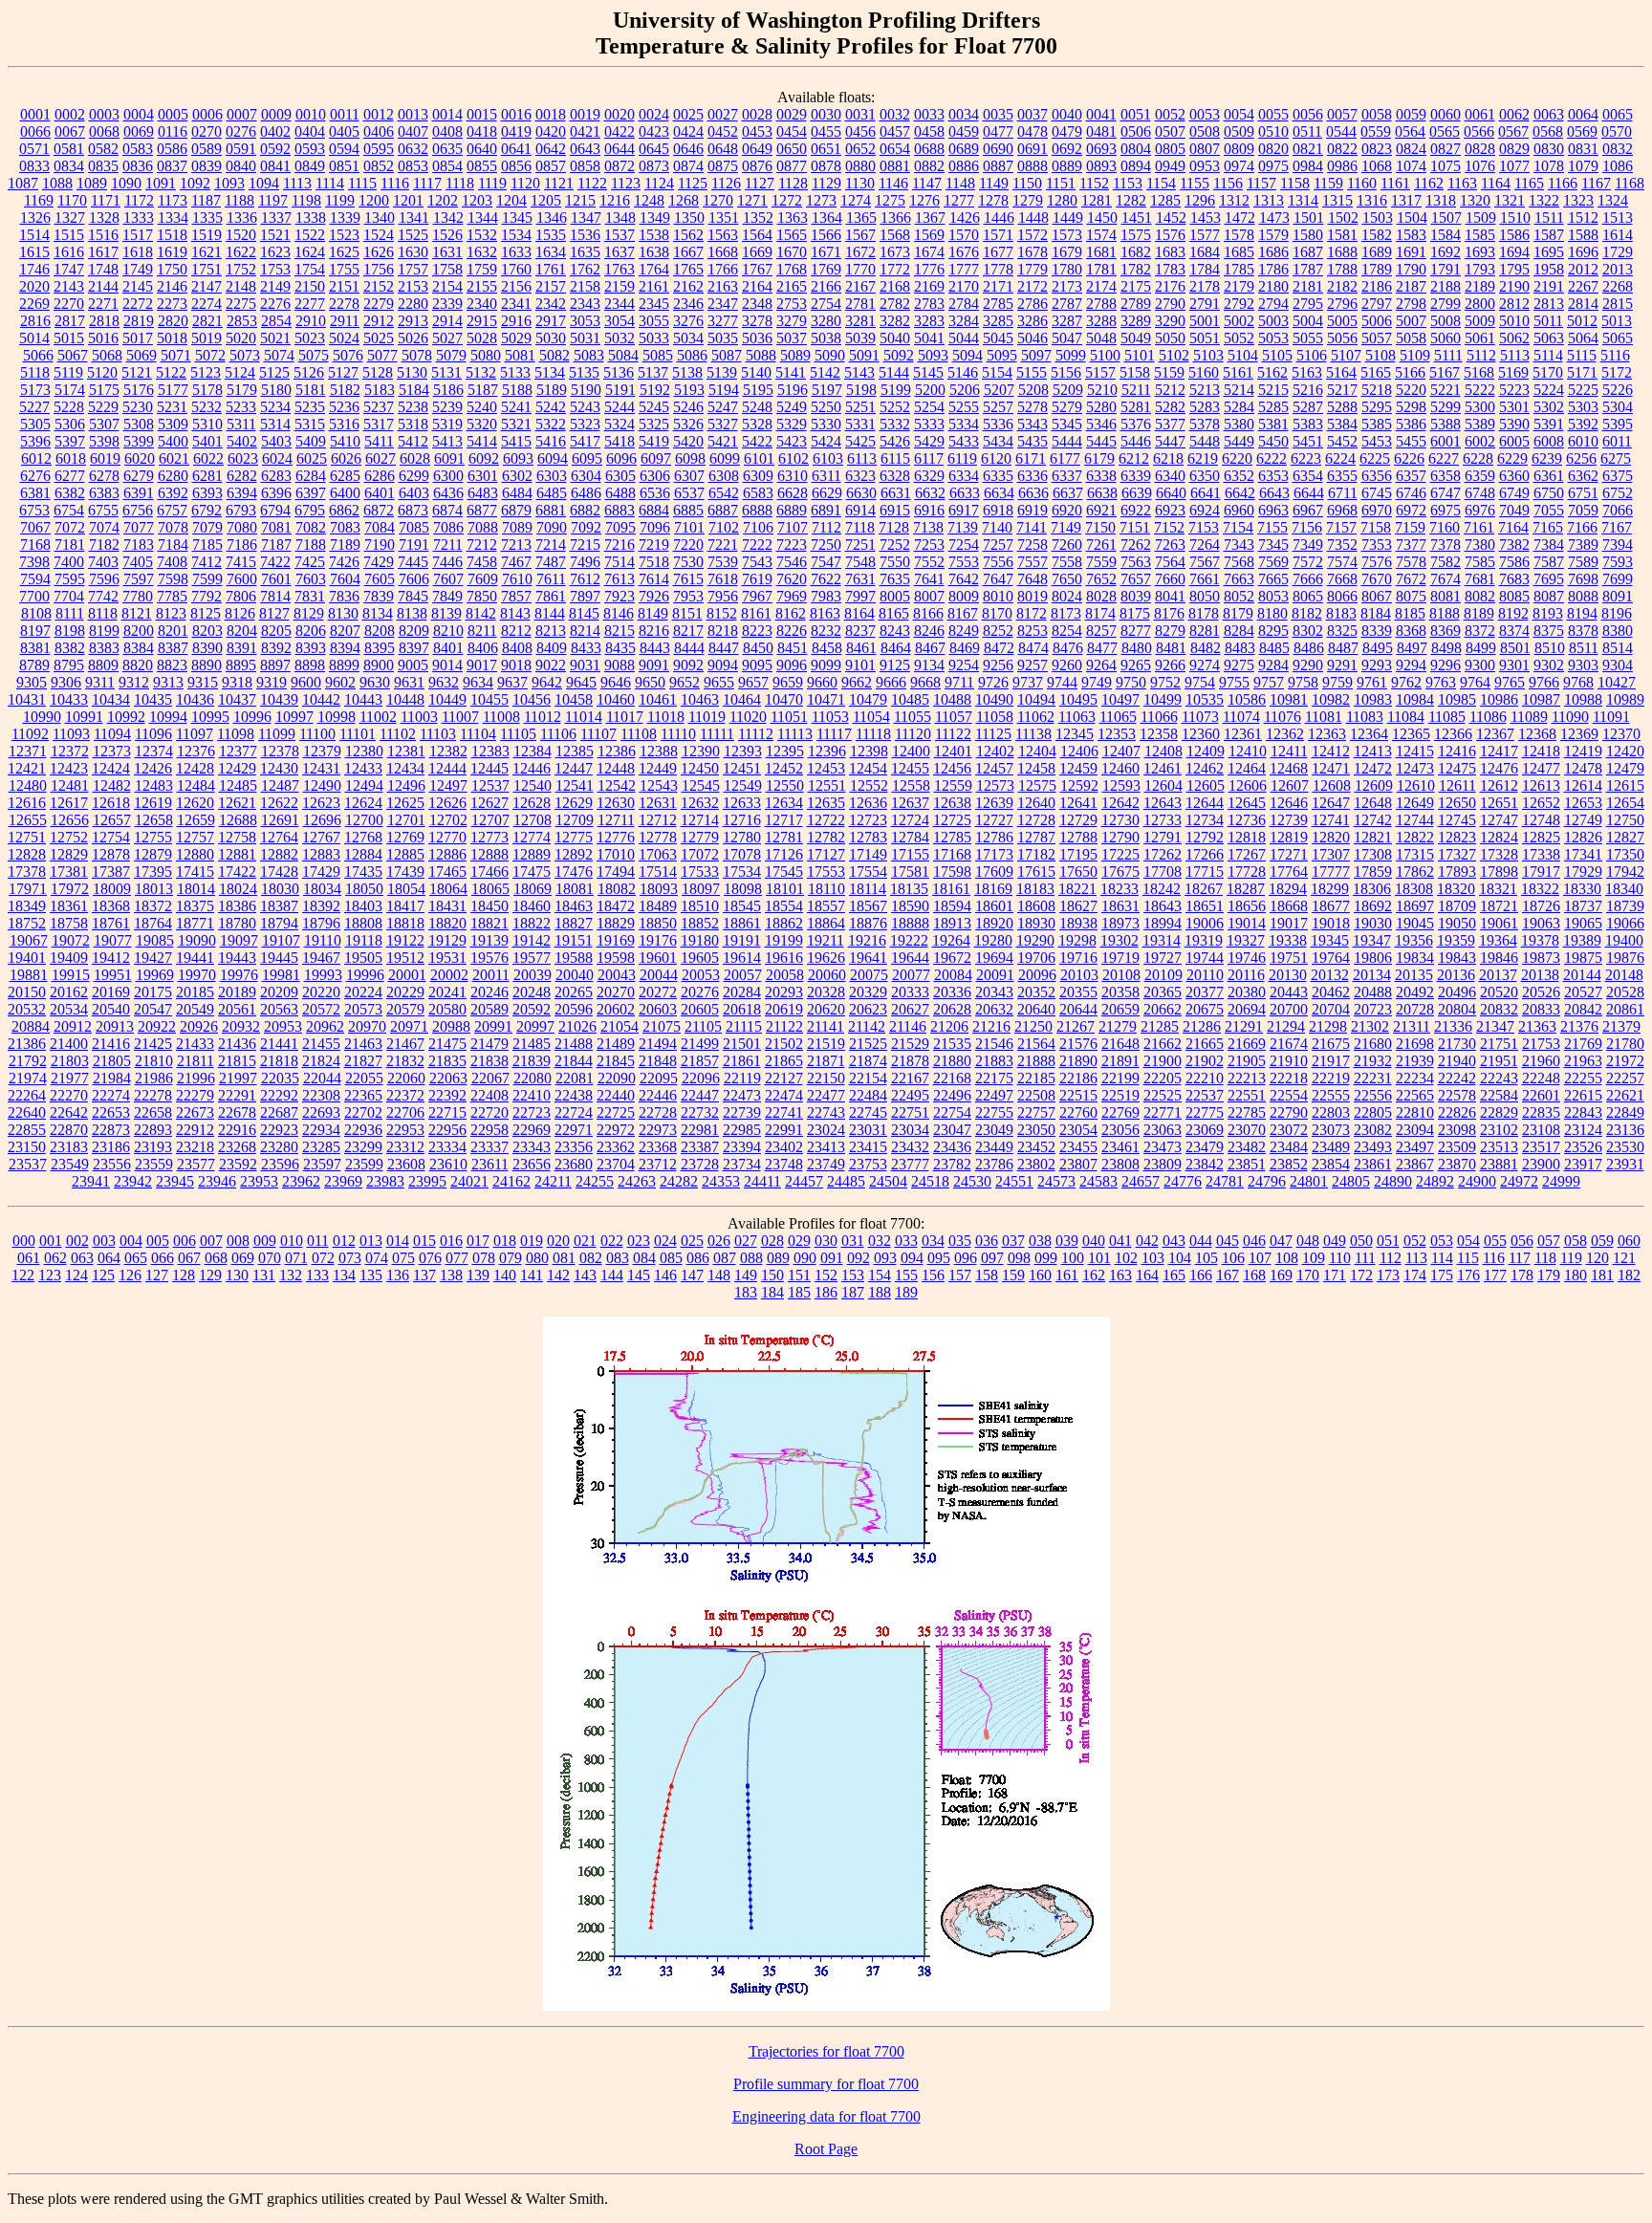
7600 (242, 579)
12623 (321, 803)
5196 (793, 390)
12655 (28, 820)
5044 (964, 338)
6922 (1136, 510)
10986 (1499, 699)
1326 (35, 218)
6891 (826, 510)
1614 (1618, 235)
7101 (689, 527)
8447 (724, 648)
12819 (1289, 837)
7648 (1032, 579)
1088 (57, 183)
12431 (321, 768)
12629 (574, 803)
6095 (587, 458)
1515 (69, 235)
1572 (1032, 235)
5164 (1341, 372)
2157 (551, 286)
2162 (688, 286)
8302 (1308, 631)
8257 (1101, 631)
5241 (516, 407)
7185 (207, 545)
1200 (374, 200)
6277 (70, 476)
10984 (1415, 699)
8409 (552, 648)
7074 (104, 527)
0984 (1308, 166)
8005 (895, 596)
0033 (929, 114)
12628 (532, 803)
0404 (310, 131)
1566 (826, 235)
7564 (1170, 562)
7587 (1549, 562)
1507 (1446, 218)
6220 (1237, 458)
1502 (1343, 218)
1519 (206, 235)
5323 (585, 424)
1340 (380, 218)
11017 (625, 717)
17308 (1373, 854)
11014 (584, 717)
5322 (551, 424)
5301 (1514, 407)
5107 (1346, 355)
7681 (1480, 579)
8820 (138, 665)
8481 (1171, 648)
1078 (1549, 166)
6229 (1512, 458)
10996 (252, 717)
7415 (241, 562)
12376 (196, 751)
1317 (1406, 200)
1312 (1234, 200)
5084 (623, 355)
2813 (1549, 304)
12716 (742, 820)
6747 (1445, 493)
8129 (309, 613)
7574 (1342, 562)
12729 (1078, 820)
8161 (756, 613)
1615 (34, 252)
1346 (552, 218)
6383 (104, 493)
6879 (516, 510)
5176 (139, 390)
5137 (653, 372)
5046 (1032, 338)
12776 (616, 837)
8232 (826, 631)
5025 (379, 338)
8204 (242, 631)
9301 (1514, 665)
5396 (35, 441)
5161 (1238, 372)
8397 (414, 648)
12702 (448, 820)
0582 (103, 149)
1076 (1480, 166)
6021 (174, 458)
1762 (585, 269)
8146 (619, 613)
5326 (688, 424)
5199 (896, 390)
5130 (412, 372)
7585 (1480, 562)
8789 (34, 665)
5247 (723, 407)
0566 (1479, 131)
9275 (1239, 665)
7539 (723, 562)
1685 (1239, 252)
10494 (1036, 699)
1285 (1165, 200)
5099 (1071, 355)
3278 (757, 321)
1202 (443, 200)
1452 (1171, 218)
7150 (1100, 527)
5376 (1136, 424)
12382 (448, 751)
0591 (241, 149)
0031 (860, 114)
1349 (655, 218)
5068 (107, 355)
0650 (792, 149)
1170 (72, 200)
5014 (34, 338)
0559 (1376, 131)
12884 (363, 854)
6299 (414, 476)
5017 (138, 338)
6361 (1549, 476)
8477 (1102, 648)
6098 (690, 458)
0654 (895, 149)
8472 (999, 648)
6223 (1306, 458)
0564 (1410, 131)
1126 (726, 183)
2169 (929, 286)
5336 (998, 424)
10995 (210, 717)
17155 (910, 854)
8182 (1307, 613)
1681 (1101, 252)
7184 (173, 545)
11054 (871, 717)
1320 (1475, 200)
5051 (1205, 338)
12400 (911, 751)
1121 (559, 183)
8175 (1135, 613)
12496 (406, 785)
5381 (1273, 424)
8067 (1377, 596)
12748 (1541, 820)
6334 (964, 476)
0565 (1445, 131)
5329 (792, 424)
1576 (1170, 235)
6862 (344, 510)
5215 (1273, 390)
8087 (1549, 596)
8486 (1309, 648)
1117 (427, 183)
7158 (1376, 527)
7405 (138, 562)
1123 (626, 183)
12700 (364, 820)
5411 (379, 441)
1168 (1630, 183)
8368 (1411, 631)
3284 (964, 321)
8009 (964, 596)
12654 (1625, 803)
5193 (689, 390)
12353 (1117, 734)
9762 (1406, 682)
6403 (414, 493)
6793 (241, 510)
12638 (952, 803)
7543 (757, 562)
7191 (414, 545)
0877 (792, 166)
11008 (501, 717)
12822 (1415, 837)
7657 (1136, 579)
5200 (930, 390)
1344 (483, 218)
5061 (1480, 338)
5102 (1174, 355)
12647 (1331, 803)
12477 (1541, 768)
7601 (276, 579)
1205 (546, 200)
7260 (1067, 545)
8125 (206, 613)
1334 (173, 218)
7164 (1513, 527)
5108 (1380, 355)
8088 (1583, 596)
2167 (860, 286)
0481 (1101, 131)
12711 (616, 820)
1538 (654, 235)
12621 (237, 803)
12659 (196, 820)
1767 (757, 269)
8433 (586, 648)
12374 (154, 751)
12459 (1078, 768)
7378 (1445, 545)
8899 (344, 665)
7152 (1169, 527)
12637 (910, 803)
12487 (280, 785)
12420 (1625, 751)
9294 (1411, 665)
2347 (723, 304)
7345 (1273, 545)
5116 (1615, 355)
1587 (1549, 235)
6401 (380, 493)
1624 (310, 252)
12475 (1457, 768)
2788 (1101, 304)
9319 (272, 682)
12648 (1373, 803)
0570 (1617, 131)
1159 (1328, 183)
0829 (1514, 149)
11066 (1159, 717)
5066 (38, 355)
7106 (758, 527)
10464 (742, 699)
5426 (895, 441)
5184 (414, 390)
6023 (243, 458)
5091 (864, 355)
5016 (103, 338)
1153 (1128, 183)
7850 (482, 596)
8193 (1548, 613)
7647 (998, 579)
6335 (998, 476)
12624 (363, 803)
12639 (994, 803)
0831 (1583, 149)
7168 (35, 545)
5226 (1618, 390)
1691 (1411, 252)
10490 (994, 699)
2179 (1239, 286)
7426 (344, 562)
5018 (172, 338)
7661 (1205, 579)
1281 (1097, 200)
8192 (1513, 613)
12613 (1541, 785)
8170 (997, 613)
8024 (1067, 596)
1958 (1549, 269)
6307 (689, 476)
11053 (830, 717)
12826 (1583, 837)
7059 (1583, 510)
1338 (311, 218)
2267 (1583, 286)
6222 (1272, 458)
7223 (792, 545)
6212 (1134, 458)
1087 (23, 183)
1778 (998, 269)
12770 (447, 837)
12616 (27, 803)
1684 (1205, 252)
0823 (1377, 149)
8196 (1617, 613)
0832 (1618, 149)
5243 (585, 407)
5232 (206, 407)
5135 (584, 372)
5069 (141, 355)
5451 (1308, 441)
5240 (482, 407)
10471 (826, 699)
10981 (1289, 699)
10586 (1247, 699)
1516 (103, 235)
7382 (1514, 545)
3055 (654, 321)
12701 (406, 820)
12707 (490, 820)
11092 (30, 734)
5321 (516, 424)
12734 (1205, 820)
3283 (929, 321)
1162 (1429, 183)
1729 (1618, 252)
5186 (448, 390)
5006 (1377, 321)
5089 (795, 355)
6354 (1308, 476)
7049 (1514, 510)
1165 (1529, 183)
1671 (826, 252)
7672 (1411, 579)
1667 (688, 252)
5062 (1514, 338)
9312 (134, 682)
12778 (658, 837)
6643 (1274, 493)
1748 (103, 269)
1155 (1195, 183)
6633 (965, 493)
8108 (36, 613)
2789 (1136, 304)
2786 (1032, 304)
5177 (173, 390)
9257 (1032, 665)
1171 (106, 200)
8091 (1618, 596)
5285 (1273, 407)
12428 (195, 768)
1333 (139, 218)
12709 (575, 820)
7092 (586, 527)
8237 (860, 631)
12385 (575, 751)
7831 (310, 596)
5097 (1036, 355)
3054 (619, 321)
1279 (1028, 200)
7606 (414, 579)
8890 (206, 665)
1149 (994, 183)
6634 (999, 493)
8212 (516, 631)
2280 (413, 304)
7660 (1170, 579)
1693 (1480, 252)
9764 (1475, 682)
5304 (1618, 407)
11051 (789, 717)
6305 (620, 476)
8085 (1514, 596)
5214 (1239, 390)
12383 (490, 751)
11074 (1241, 717)
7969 (792, 596)
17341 (1583, 854)
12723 (868, 820)
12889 (532, 854)
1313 (1269, 200)
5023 (310, 338)
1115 (362, 183)
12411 (1289, 751)
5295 (1377, 407)
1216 (615, 200)
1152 (1094, 183)
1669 (757, 252)
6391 (139, 493)
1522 (310, 235)
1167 (1596, 183)
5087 (727, 355)
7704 (69, 596)
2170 (964, 286)
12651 (1499, 803)
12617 (69, 803)
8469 (965, 648)
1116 (395, 183)
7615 (688, 579)
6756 (138, 510)
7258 (1032, 545)
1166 (1563, 183)
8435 (620, 648)
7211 (448, 545)
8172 (1032, 613)
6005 (1514, 441)
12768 (363, 837)
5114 (1548, 355)
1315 (1337, 200)
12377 (238, 751)
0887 (998, 166)
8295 (1273, 631)
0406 (379, 131)
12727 (994, 820)
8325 (1342, 631)
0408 (447, 131)
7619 (757, 579)
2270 (69, 304)
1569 (929, 235)
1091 (161, 183)
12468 (1289, 768)
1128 (793, 183)
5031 (585, 338)
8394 (345, 648)
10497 (1120, 699)
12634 (784, 803)
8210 (448, 631)
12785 (952, 837)
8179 (1238, 613)
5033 (654, 338)
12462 (1205, 768)
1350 (689, 218)
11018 (666, 717)
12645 (1247, 803)
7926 (654, 596)
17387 (111, 872)
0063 (1549, 114)
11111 (717, 734)
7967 (757, 596)
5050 (1170, 338)
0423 (654, 131)
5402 (242, 441)
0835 (103, 166)
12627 (489, 803)
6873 (413, 510)
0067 (70, 131)
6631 (896, 493)
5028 (482, 338)
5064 (1583, 338)
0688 (929, 149)
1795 (1514, 269)
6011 (1617, 441)
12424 (111, 768)
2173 (1067, 286)
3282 (895, 321)
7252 (895, 545)
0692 (1067, 149)
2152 (379, 286)
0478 (1032, 131)
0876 (757, 166)
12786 (994, 837)
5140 (756, 372)
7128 (894, 527)
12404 (1037, 751)
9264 (1101, 665)
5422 (757, 441)
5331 (860, 424)
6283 (276, 476)
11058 (995, 717)
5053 (1273, 338)
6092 (484, 458)
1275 (890, 200)
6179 (1099, 458)
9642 (547, 682)
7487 (551, 562)
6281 (207, 476)
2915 (482, 321)
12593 (1121, 785)
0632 (413, 149)
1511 (1549, 218)
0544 (1341, 131)
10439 (279, 699)
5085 (658, 355)
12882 (279, 854)
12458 (1036, 768)
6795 (310, 510)
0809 (1239, 149)
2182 (1342, 286)
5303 (1583, 407)
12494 (364, 785)
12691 (280, 820)
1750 (172, 269)
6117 (929, 458)
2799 (1445, 304)
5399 (139, 441)
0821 (1308, 149)
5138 (687, 372)
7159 (1410, 527)
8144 (550, 613)
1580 (1308, 235)
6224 (1340, 458)
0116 (173, 131)
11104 (478, 734)
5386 (1411, 424)
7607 (448, 579)
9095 (757, 665)
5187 (483, 390)
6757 (172, 510)
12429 (237, 768)
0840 (241, 166)
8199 (104, 631)
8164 (859, 613)
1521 (275, 235)
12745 (1457, 820)
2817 (70, 321)
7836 (344, 596)
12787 (1036, 837)
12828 (27, 854)
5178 (207, 390)
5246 (688, 407)
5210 (1102, 390)
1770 (860, 269)
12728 (1036, 820)
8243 (895, 631)
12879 (153, 854)
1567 (860, 235)
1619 (172, 252)
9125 (895, 665)
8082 (1480, 596)
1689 (1377, 252)
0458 (929, 131)
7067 (35, 527)
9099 (826, 665)
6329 (929, 476)
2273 (172, 304)
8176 (1169, 613)
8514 (1618, 648)
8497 (1412, 648)
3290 (1170, 321)
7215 (585, 545)
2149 (275, 286)
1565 (792, 235)
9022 (551, 665)
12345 (1075, 734)
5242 (551, 407)
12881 (237, 854)
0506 (1136, 131)
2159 (619, 286)
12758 (237, 837)
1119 (492, 183)
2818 (104, 321)
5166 (1410, 372)
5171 (1582, 372)
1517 (138, 235)
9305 (32, 682)
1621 (206, 252)
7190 (380, 545)
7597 (139, 579)
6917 (964, 510)
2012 (1583, 269)
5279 (1067, 407)
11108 (639, 734)
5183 (380, 390)
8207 (345, 631)
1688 (1342, 252)
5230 (138, 407)
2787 (1067, 304)
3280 (826, 321)
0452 (723, 131)
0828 (1480, 149)
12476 (1499, 768)
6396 (276, 493)
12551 (827, 785)
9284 (1273, 665)
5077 (382, 355)
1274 (856, 200)
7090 (552, 527)
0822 (1342, 149)
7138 (928, 527)
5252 (895, 407)
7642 (964, 579)
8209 (414, 631)
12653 (1583, 803)
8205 (276, 631)
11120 (913, 734)
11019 (707, 717)
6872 (379, 510)
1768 (792, 269)
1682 (1136, 252)
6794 (275, 510)
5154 (997, 372)
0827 (1445, 149)
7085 (414, 527)
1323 (1578, 200)
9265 (1136, 665)
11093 (71, 734)
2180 (1273, 286)
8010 (998, 596)
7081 (276, 527)
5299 (1445, 407)
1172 (139, 200)
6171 (1031, 458)
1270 (718, 200)
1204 (511, 200)
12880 (195, 854)
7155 (1272, 527)
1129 (826, 183)
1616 (69, 252)
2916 (516, 321)
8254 (1067, 631)
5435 (1032, 441)
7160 (1445, 527)
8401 (448, 648)
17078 (742, 854)
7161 (1479, 527)
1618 (138, 252)
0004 (139, 114)
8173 (1066, 613)
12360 (1201, 734)
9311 (100, 682)
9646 (616, 682)
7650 (1067, 579)
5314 (275, 424)
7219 (654, 545)
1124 (659, 183)
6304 (586, 476)
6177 (1065, 458)
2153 (413, 286)
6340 (1170, 476)
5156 (1066, 372)
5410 (345, 441)
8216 (654, 631)
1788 (1342, 269)
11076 (1282, 717)
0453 (757, 131)
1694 (1514, 252)
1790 (1411, 269)
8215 (619, 631)
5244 (619, 407)
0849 (310, 166)
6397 (311, 493)
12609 (1374, 785)
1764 (654, 269)
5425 (860, 441)
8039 (1136, 596)
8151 (687, 613)
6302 (517, 476)
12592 (1079, 785)
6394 (242, 493)
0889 (1067, 166)
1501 (1309, 218)
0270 (206, 131)
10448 (405, 699)
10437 (237, 699)
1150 (1027, 183)
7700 (34, 596)
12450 (700, 768)
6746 (1411, 493)
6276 (35, 476)
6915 (895, 510)
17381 (69, 872)
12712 (658, 820)
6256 (1581, 458)
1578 (1239, 235)
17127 (826, 854)
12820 (1331, 837)
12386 (617, 751)
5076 (348, 355)
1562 (688, 235)
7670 (1377, 579)
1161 (1395, 183)
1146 (893, 183)
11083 (1365, 717)
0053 (1205, 114)
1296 (1200, 200)
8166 (928, 613)
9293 (1377, 665)
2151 (344, 286)
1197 (273, 200)
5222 (1480, 390)
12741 (1331, 820)
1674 (929, 252)
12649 (1415, 803)
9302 (1549, 665)
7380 (1480, 545)
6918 (998, 510)
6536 (655, 493)
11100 (317, 734)
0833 (34, 166)
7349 (1308, 545)
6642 (1240, 493)
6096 (621, 458)
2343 (585, 304)
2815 (1618, 304)
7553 (964, 562)
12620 (195, 803)
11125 (993, 734)
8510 (1550, 648)
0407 (413, 131)
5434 (998, 441)
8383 (104, 648)
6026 (346, 458)
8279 (1170, 631)
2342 (551, 304)
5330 (826, 424)
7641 (929, 579)
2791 (1205, 304)
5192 (655, 390)
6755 (103, 510)
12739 (1289, 820)
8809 (103, 665)
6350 (1205, 476)
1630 (413, 252)
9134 (929, 665)
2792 (1239, 304)
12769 (405, 837)
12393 (743, 751)
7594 (35, 579)
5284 (1239, 407)
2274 (206, 304)
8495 (1378, 648)
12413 (1373, 751)
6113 (862, 458)
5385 (1377, 424)
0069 (139, 131)
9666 (891, 682)
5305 (35, 424)
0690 (998, 149)
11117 (834, 734)
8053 (1273, 596)
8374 (1514, 631)
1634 (551, 252)
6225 (1375, 458)
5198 (861, 390)
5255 (964, 407)
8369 (1445, 631)
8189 (1479, 613)
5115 (1582, 355)
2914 (447, 321)
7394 (1618, 545)
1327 (70, 218)
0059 (1411, 114)
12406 (1079, 751)
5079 (451, 355)
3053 (585, 321)
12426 (153, 768)
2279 (379, 304)
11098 (236, 734)
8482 (1206, 648)
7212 (482, 545)
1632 (482, 252)
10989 (1625, 699)
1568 (895, 235)
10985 (1457, 699)
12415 (1415, 751)
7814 (275, 596)
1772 (895, 269)
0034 (964, 114)
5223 (1514, 390)
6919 (1032, 510)
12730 (1120, 820)
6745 (1377, 493)
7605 (380, 579)
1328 (104, 218)
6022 (208, 458)
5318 (413, 424)
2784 (964, 304)
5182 (345, 390)
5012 (1582, 321)
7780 (138, 596)
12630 (616, 803)
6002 (1480, 441)
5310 (207, 424)
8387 (173, 648)
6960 (1239, 510)
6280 (173, 476)
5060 (1445, 338)
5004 (1308, 321)
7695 (1549, 579)
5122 (171, 372)
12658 (154, 820)
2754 (826, 304)
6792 (206, 510)
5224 (1549, 390)
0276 (241, 131)
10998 (337, 717)
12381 (406, 751)
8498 (1446, 648)
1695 (1549, 252)
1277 (959, 200)
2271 (103, 304)
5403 (276, 441)
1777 (964, 269)
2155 (482, 286)
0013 (413, 114)
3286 (1032, 321)
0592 (275, 149)
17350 (1625, 854)
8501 (1515, 648)
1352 (758, 218)
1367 (930, 218)
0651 (826, 149)
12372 (70, 751)
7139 (963, 527)
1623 (275, 252)
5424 (826, 441)
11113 (795, 734)
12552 (869, 785)
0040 (1067, 114)
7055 (1549, 510)
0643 (585, 149)
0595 (379, 149)
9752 (1165, 682)
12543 (659, 785)
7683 (1514, 579)
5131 (446, 372)
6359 (1480, 476)
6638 (1102, 493)
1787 (1308, 269)
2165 (792, 286)
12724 (910, 820)
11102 (398, 734)
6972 (1411, 510)
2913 (413, 321)
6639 (1137, 493)
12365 (1411, 734)
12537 (490, 785)
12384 (533, 751)
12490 (322, 785)
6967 (1308, 510)
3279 (792, 321)
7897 (585, 596)
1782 (1136, 269)
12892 (574, 854)
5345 (1067, 424)
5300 (1480, 407)
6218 (1168, 458)
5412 (413, 441)
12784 (910, 837)
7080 (242, 527)
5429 (929, 441)
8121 (137, 613)
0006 (207, 114)
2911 (345, 321)
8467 (930, 648)
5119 (68, 372)
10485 (910, 699)
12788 (1078, 837)
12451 (742, 768)
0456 (860, 131)
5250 (826, 407)
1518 (172, 235)
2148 (241, 286)
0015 (482, 114)
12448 (616, 768)
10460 (616, 699)
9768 (1578, 682)
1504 (1412, 218)
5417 (585, 441)
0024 (654, 114)
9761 (1372, 682)
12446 (532, 768)
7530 (688, 562)
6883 (619, 510)
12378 (280, 751)
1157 (1261, 183)
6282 (242, 476)
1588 (1583, 235)
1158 (1295, 183)
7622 (826, 579)
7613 (619, 579)
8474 (1033, 648)
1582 (1377, 235)
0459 (964, 131)
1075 (1445, 166)
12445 (489, 768)
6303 (552, 476)
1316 (1372, 200)
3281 (860, 321)
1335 (207, 218)
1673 (895, 252)
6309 (758, 476)
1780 (1067, 269)
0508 (1205, 131)
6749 (1514, 493)
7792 (206, 596)
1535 (551, 235)
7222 (757, 545)
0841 (275, 166)
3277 (723, 321)
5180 (276, 390)
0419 (516, 131)
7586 (1514, 562)
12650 (1457, 803)
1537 (619, 235)
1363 (793, 218)
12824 (1499, 837)
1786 (1273, 269)
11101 (358, 734)
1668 (723, 252)
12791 (1163, 837)
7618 (723, 579)
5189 (552, 390)
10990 (42, 717)
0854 (447, 166)
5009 (1480, 321)
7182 (104, 545)
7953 (688, 596)
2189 (1480, 286)
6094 (553, 458)
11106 (558, 734)
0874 (688, 166)
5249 (792, 407)
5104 (1243, 355)
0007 (242, 114)
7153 (1204, 527)
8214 (585, 631)
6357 (1411, 476)
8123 (171, 613)
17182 (1036, 854)
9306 (66, 682)
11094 (112, 734)
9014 (447, 665)
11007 (460, 717)
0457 (895, 131)
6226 (1409, 458)
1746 (34, 269)
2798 (1411, 304)
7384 (1549, 545)
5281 (1136, 407)
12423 (69, 768)
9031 (585, 665)
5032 (619, 338)
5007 (1411, 321)
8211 (482, 631)
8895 (241, 665)
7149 (1066, 527)
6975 (1445, 510)
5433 (964, 441)
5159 (1169, 372)
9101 (860, 665)
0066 (35, 131)
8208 (380, 631)
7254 (964, 545)
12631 (658, 803)
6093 (518, 458)
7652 (1101, 579)
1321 (1510, 200)
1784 (1205, 269)
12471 (1331, 768)
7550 (895, 562)
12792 (1205, 837)
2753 (792, 304)
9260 (1067, 665)
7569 (1273, 562)
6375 (1618, 476)
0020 (619, 114)
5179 (242, 390)
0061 (1480, 114)
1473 (1274, 218)
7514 (619, 562)
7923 (619, 596)
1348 (620, 218)
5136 (619, 372)
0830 (1549, 149)
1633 (516, 252)
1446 (999, 218)
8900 (379, 665)
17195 (1078, 854)
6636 (1033, 493)
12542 (617, 785)
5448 (1205, 441)
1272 (787, 200)
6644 (1309, 493)
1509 (1481, 218)
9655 (719, 682)
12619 (153, 803)
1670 (792, 252)
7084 (380, 527)
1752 (241, 269)
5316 (344, 424)
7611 (551, 579)
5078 (417, 355)
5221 (1445, 390)
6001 (1445, 441)
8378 (1583, 631)
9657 (753, 682)
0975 (1273, 166)
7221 (723, 545)
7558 (1067, 562)
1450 (1102, 218)
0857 (551, 166)
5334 (964, 424)
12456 (952, 768)
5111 (1448, 355)
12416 (1457, 751)
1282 (1131, 200)
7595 (70, 579)
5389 (1480, 424)
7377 (1411, 545)
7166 (1582, 527)
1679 (1067, 252)
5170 (1548, 372)
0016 (516, 114)
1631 (447, 252)
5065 (1618, 338)
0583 (138, 149)
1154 (1161, 183)
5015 (69, 338)
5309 (173, 424)
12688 (238, 820)
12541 (575, 785)
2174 (1101, 286)
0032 (895, 114)
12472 (1373, 768)
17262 (1163, 854)
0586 (172, 149)
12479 (1625, 768)
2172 (1032, 286)
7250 (826, 545)
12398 (869, 751)
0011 (345, 114)
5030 (551, 338)
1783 (1170, 269)
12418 (1541, 751)
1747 (69, 269)
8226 (792, 631)
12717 (784, 820)
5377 (1170, 424)
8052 (1239, 596)
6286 (380, 476)
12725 (952, 820)
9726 (993, 682)
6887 (723, 510)
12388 (659, 751)
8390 (207, 648)
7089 (517, 527)
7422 (275, 562)
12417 (1499, 751)
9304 (1618, 665)
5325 (654, 424)
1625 (344, 252)
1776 (929, 269)
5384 (1342, 424)
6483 (483, 493)
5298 (1411, 407)
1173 (173, 200)
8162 (791, 613)
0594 (344, 149)
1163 (1462, 183)
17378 (27, 872)
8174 (1100, 613)
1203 (477, 200)
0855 (482, 166)
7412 (206, 562)
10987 (1541, 699)
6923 (1170, 510)
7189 (345, 545)
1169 (39, 200)
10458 (574, 699)
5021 (275, 338)
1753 (275, 269)
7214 (551, 545)
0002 (70, 114)
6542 (724, 493)
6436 (448, 493)
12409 (1206, 751)
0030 (826, 114)
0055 (1273, 114)
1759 (482, 269)
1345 (517, 218)
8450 (758, 648)
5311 (241, 424)
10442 (321, 699)
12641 (1078, 803)
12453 (826, 768)
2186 (1377, 286)
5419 (654, 441)
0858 (585, 166)
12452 (784, 768)
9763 (1441, 682)
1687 (1308, 252)
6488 (620, 493)
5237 (379, 407)
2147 (206, 286)
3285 (998, 321)
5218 (1377, 390)
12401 (953, 751)
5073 (245, 355)
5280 (1101, 407)
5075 (314, 355)
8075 (1411, 596)
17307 (1331, 854)
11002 (378, 717)
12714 (700, 820)
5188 (517, 390)
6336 (1032, 476)
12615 (1625, 785)
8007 (929, 596)
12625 (405, 803)
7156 (1307, 527)
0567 (1513, 131)
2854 (276, 321)
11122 (953, 734)
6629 (827, 493)
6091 (449, 458)
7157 (1341, 527)
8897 (275, 665)
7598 (173, 579)
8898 (310, 665)
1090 (126, 183)
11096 (153, 734)
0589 (206, 149)
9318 (237, 682)
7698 (1583, 579)
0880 (860, 166)
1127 (760, 183)
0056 (1308, 114)
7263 (1170, 545)
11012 (543, 717)
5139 (722, 372)
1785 (1239, 269)
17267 (1247, 854)
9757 (1269, 682)
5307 (104, 424)
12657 (112, 820)
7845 (413, 596)
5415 (516, 441)
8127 (274, 613)
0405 (344, 131)
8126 (240, 613)
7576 (1377, 562)
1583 (1411, 235)
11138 (1033, 734)
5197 (827, 390)
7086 (448, 527)
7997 (860, 596)
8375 (1549, 631)
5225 (1583, 390)
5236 (344, 407)
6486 (586, 493)
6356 (1377, 476)
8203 (207, 631)
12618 (111, 803)
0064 (1583, 114)
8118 (103, 613)
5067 (73, 355)
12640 (1036, 803)
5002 (1239, 321)
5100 (1105, 355)
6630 (861, 493)
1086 (1618, 166)
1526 (447, 235)
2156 (516, 286)
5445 (1101, 441)
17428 (279, 872)
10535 (1205, 699)
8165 (894, 613)
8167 (963, 613)
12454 (868, 768)
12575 (1037, 785)
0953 (1205, 166)
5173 (35, 390)
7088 (483, 527)
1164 (1496, 183)
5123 (206, 372)
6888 (757, 510)
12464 (1247, 768)
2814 (1583, 304)
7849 (447, 596)
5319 (447, 424)
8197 (35, 631)
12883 (321, 854)
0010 (311, 114)
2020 (34, 286)
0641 (516, 149)
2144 (103, 286)
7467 (516, 562)
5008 (1445, 321)
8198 (70, 631)
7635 (895, 579)
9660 (822, 682)
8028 (1101, 596)
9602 (340, 682)
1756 (379, 269)
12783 (868, 837)
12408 (1163, 751)
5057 (1377, 338)
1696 (1583, 252)
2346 (688, 304)
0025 (688, 114)
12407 (1121, 751)
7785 (172, 596)
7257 (998, 545)
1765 (688, 269)
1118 (460, 183)
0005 (173, 114)
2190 (1514, 286)
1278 (993, 200)
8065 (1308, 596)
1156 (1228, 183)
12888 (489, 854)
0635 (447, 149)
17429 (321, 872)
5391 (1549, 424)
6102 (793, 458)
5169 (1513, 372)
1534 (516, 235)
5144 (894, 372)
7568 (1239, 562)
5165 (1376, 372)
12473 (1415, 768)
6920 (1067, 510)
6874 (447, 510)
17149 (868, 854)
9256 (998, 665)
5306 (70, 424)
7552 (929, 562)
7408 (172, 562)
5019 (206, 338)
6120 (996, 458)
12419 (1583, 751)
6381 (35, 493)
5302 (1549, 407)
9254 (964, 665)
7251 (860, 545)
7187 (276, 545)
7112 (826, 527)
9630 (375, 682)
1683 (1170, 252)
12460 (1120, 768)
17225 (1120, 854)
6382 (70, 493)
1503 (1378, 218)
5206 (965, 390)
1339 (345, 218)
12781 (784, 837)
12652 (1541, 803)
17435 (363, 872)
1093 (229, 183)
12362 (1285, 734)
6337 (1067, 476)
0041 (1101, 114)
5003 (1273, 321)
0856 (516, 166)
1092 (195, 183)
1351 (724, 218)
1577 (1205, 235)
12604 (1163, 785)
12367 (1495, 734)
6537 (689, 493)
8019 (1032, 596)
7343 (1239, 545)
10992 (126, 717)
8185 (1410, 613)
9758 (1303, 682)
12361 (1243, 734)
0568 (1548, 131)
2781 (860, 304)
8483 (1240, 648)
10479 (868, 699)
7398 (34, 562)
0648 (723, 149)
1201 (408, 200)
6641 (1206, 493)
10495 (1078, 699)
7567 (1205, 562)
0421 (585, 131)
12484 (196, 785)
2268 (1618, 286)
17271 (1289, 854)
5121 (137, 372)
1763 (619, 269)
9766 (1544, 682)
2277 (310, 304)
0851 (344, 166)
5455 (1411, 441)
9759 (1337, 682)
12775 (574, 837)
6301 (483, 476)
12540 (533, 785)
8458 (827, 648)
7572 (1308, 562)
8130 (343, 613)
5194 (724, 390)
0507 (1170, 131)
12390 (701, 751)
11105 (518, 734)
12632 (700, 803)
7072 (70, 527)
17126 (784, 854)
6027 (380, 458)
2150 (310, 286)
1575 (1136, 235)
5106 (1312, 355)
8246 (929, 631)
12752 (69, 837)
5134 (550, 372)
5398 (104, 441)
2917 (551, 321)
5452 (1342, 441)
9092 (688, 665)
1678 (1032, 252)
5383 (1308, 424)
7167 (1617, 527)
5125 (274, 372)
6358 (1445, 476)
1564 (757, 235)
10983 (1373, 699)
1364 (827, 218)
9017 (482, 665)
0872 (619, 166)
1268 (684, 200)
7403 (103, 562)
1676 (964, 252)
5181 (311, 390)
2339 (447, 304)
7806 (241, 596)
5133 (515, 372)
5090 (830, 355)
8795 (69, 665)
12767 (321, 837)
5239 (447, 407)
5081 (520, 355)
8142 (481, 613)
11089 (1529, 717)
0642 (551, 149)
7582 (1445, 562)
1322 (1544, 200)
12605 (1206, 785)
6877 (482, 510)
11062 (1036, 717)
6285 (345, 476)
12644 (1205, 803)
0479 (1067, 131)
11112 (756, 734)
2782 (895, 304)
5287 (1308, 407)
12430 (279, 768)
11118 (873, 734)
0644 (619, 149)
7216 (619, 545)
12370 (1621, 734)
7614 (654, 579)
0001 (35, 114)
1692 (1445, 252)
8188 (1445, 613)
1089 (92, 183)
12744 (1415, 820)
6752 (1618, 493)
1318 (1441, 200)
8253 (1032, 631)
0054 (1239, 114)
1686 (1273, 252)
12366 (1453, 734)
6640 (1171, 493)
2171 (998, 286)
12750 (1625, 820)
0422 (619, 131)
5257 (998, 407)
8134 (378, 613)
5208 (1033, 390)
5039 (860, 338)
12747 (1499, 820)
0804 (1136, 149)
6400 (345, 493)
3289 (1136, 321)
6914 (860, 510)
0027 (723, 114)
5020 (241, 338)
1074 (1411, 166)
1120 (525, 183)
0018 (551, 114)
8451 (793, 648)
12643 (1163, 803)
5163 (1307, 372)
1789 (1377, 269)
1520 (241, 235)
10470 (784, 699)
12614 (1583, 785)
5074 (279, 355)
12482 (112, 785)
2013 (1618, 269)
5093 (933, 355)
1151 (1061, 183)
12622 (279, 803)
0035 (998, 114)
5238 (413, 407)
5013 (1617, 321)
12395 (785, 751)
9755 (1234, 682)
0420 (551, 131)
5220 (1411, 390)
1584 (1445, 235)
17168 (952, 854)
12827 (1625, 837)
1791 (1445, 269)
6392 (173, 493)
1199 (340, 200)
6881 (551, 510)
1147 (927, 183)
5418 (619, 441)
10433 (69, 699)
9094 (723, 665)
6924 (1205, 510)
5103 (1208, 355)
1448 (1033, 218)
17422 (237, 872)
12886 (447, 854)
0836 (138, 166)
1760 (516, 269)
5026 (413, 338)
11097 (195, 734)
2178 (1205, 286)
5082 (554, 355)
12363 (1327, 734)
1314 (1303, 200)
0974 (1239, 166)
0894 (1136, 166)
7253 (929, 545)
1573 (1067, 235)
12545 (701, 785)
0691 (1032, 149)
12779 (700, 837)
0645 (654, 149)
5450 (1273, 441)
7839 (379, 596)
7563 (1136, 562)
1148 (960, 183)
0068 (104, 131)
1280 (1062, 200)
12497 (448, 785)
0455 (826, 131)
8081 (1445, 596)
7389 (1583, 545)
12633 (742, 803)
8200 (139, 631)
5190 (586, 390)
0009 (276, 114)
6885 (688, 510)
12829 (69, 854)
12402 (995, 751)
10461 (658, 699)
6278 (104, 476)
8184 (1376, 613)
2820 (173, 321)
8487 (1343, 648)
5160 (1204, 372)
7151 (1135, 527)
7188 (311, 545)
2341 (516, 304)
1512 (1583, 218)
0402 (275, 131)
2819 (139, 321)
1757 (413, 269)
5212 (1170, 390)
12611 (1457, 785)
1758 (447, 269)
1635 (585, 252)
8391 (242, 648)
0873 (654, 166)
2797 (1377, 304)
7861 (551, 596)
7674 (1445, 579)
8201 (173, 631)
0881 (895, 166)
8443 (655, 648)
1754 (310, 269)
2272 (138, 304)
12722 (826, 820)
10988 (1583, 699)
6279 (139, 476)
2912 (379, 321)
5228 (69, 407)
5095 (1002, 355)
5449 (1239, 441)
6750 (1549, 493)
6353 (1273, 476)
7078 (173, 527)
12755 (153, 837)
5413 (447, 441)
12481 (70, 785)
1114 (330, 183)
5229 (103, 407)
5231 (172, 407)
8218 (723, 631)
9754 (1200, 682)
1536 (585, 235)
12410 (1248, 751)
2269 (34, 304)
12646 (1289, 803)
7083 (345, 527)
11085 (1447, 717)
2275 (241, 304)
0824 (1411, 149)
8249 (964, 631)
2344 (619, 304)
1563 (723, 235)
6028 (415, 458)
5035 (723, 338)
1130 (860, 183)
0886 (964, 166)
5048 (1101, 338)
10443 (363, 699)
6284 (311, 476)
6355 (1342, 476)
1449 (1068, 218)
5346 (1101, 424)
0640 (482, 149)
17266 (1205, 854)
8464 (896, 648)
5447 (1170, 441)
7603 (311, 579)
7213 (516, 545)
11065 (1118, 717)
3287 (1067, 321)
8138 (412, 613)
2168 (895, 286)
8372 (1480, 631)
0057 (1342, 114)
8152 (722, 613)
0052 (1170, 114)
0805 (1170, 149)
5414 (482, 441)
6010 (1583, 441)
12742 (1373, 820)
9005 (413, 665)
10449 (447, 699)
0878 (826, 166)
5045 (998, 338)
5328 (757, 424)
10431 (27, 699)
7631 (860, 579)
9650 (650, 682)
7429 (379, 562)
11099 (277, 734)
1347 (586, 218)
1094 (264, 183)
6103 (828, 458)
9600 (306, 682)
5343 (1032, 424)
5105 (1277, 355)
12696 (322, 820)
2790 (1170, 304)
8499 (1481, 648)
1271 (752, 200)
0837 (172, 166)
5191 (620, 390)
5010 (1514, 321)
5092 (899, 355)
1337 (276, 218)
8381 (35, 648)
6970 (1377, 510)
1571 (998, 235)
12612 (1499, 785)
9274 (1205, 665)
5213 (1205, 390)
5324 (619, 424)
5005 (1342, 321)
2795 (1308, 304)
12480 (28, 785)
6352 (1239, 476)
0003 (104, 114)
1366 (896, 218)
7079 (207, 527)
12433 (363, 768)
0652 (860, 149)
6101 (759, 458)
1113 (297, 183)
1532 (482, 235)
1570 (964, 235)
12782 (826, 837)
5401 (207, 441)
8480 (1137, 648)
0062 (1514, 114)
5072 (210, 355)
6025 (312, 458)
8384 (139, 648)
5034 (688, 338)
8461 (861, 648)
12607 (1290, 785)
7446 (447, 562)
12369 (1579, 734)
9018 (516, 665)
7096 (655, 527)
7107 (793, 527)
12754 (111, 837)
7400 (69, 562)
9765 (1510, 682)
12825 (1541, 837)
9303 (1583, 665)
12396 (827, 751)
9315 (203, 682)
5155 (1032, 372)
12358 (1159, 734)
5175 (104, 390)
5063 (1549, 338)
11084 (1406, 717)
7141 (1032, 527)
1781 (1101, 269)
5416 (551, 441)
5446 (1136, 441)
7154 (1238, 527)
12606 (1248, 785)
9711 (959, 682)
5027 (447, 338)
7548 (860, 562)
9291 (1342, 665)
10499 (1163, 699)
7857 (516, 596)
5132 (481, 372)
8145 (584, 613)
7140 (997, 527)
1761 (551, 269)
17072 (700, 854)
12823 (1457, 837)
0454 (792, 131)
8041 (1170, 596)
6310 (793, 476)
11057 (954, 717)
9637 (512, 682)
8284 (1239, 631)
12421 (27, 768)
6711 (1343, 493)
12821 (1373, 837)
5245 (654, 407)
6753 (34, 510)
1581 (1342, 235)
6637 (1068, 493)
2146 (172, 286)
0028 (757, 114)
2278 (344, 304)
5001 (1205, 321)
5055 (1308, 338)
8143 (515, 613)
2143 (69, 286)
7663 (1239, 579)
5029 (516, 338)
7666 (1308, 579)
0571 (34, 149)
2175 (1136, 286)
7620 (792, 579)
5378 (1205, 424)
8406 (483, 648)
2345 (654, 304)
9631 (409, 682)
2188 (1445, 286)
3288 (1101, 321)
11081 (1324, 717)
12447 (574, 768)
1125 (693, 183)
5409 (311, 441)
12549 (743, 785)
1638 (654, 252)
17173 (994, 854)
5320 (482, 424)
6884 (654, 510)
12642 (1120, 803)
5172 (1617, 372)
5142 (825, 372)
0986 (1342, 166)
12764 (279, 837)
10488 (952, 699)
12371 (28, 751)
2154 (447, 286)
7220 (688, 545)
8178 (1204, 613)
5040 (895, 338)
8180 (1272, 613)
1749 (138, 269)
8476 (1068, 648)
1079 (1583, 166)
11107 (598, 734)
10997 (294, 717)
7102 (724, 527)
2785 (998, 304)
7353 (1377, 545)
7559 (1101, 562)
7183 (139, 545)
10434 (111, 699)
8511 (1584, 648)
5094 (967, 355)
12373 (112, 751)
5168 (1479, 372)
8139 (446, 613)
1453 (1206, 218)
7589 (1583, 562)
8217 (688, 631)
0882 (929, 166)
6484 (517, 493)
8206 (311, 631)
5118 (35, 372)
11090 (1570, 717)
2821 (207, 321)
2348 (757, 304)
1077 (1514, 166)
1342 (448, 218)
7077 (139, 527)
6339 (1136, 476)
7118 (860, 527)
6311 (826, 476)
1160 (1362, 183)
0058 (1377, 114)
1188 (239, 200)
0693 (1101, 149)
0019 (585, 114)
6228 (1478, 458)
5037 (792, 338)
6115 (895, 458)
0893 (1101, 166)
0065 (1618, 114)
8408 (517, 648)
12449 (658, 768)
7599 (207, 579)
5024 (344, 338)
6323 (860, 476)
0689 (964, 149)
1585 (1480, 235)
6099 (725, 458)
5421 (723, 441)
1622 (241, 252)
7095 (620, 527)
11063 (1077, 717)
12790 (1120, 837)
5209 (1068, 390)
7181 (70, 545)
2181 (1308, 286)
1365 (861, 218)
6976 (1480, 510)
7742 (103, 596)
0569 (1582, 131)
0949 (1170, 166)
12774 (532, 837)
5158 (1135, 372)
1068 (1377, 166)
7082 (311, 527)
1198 (306, 200)
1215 (580, 200)
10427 (1617, 682)
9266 (1170, 665)
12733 (1163, 820)
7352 (1342, 545)
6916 (929, 510)
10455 (489, 699)
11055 (913, 717)
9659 (788, 682)
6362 (1583, 476)
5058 (1411, 338)
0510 (1273, 131)
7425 (310, 562)
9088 (619, 665)
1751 (206, 269)
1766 (723, 269)
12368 (1537, 734)
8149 (653, 613)
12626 (447, 803)
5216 (1308, 390)
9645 (581, 682)
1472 (1240, 218)
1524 (379, 235)
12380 (364, 751)
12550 (785, 785)
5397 (70, 441)
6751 (1583, 493)
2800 (1480, 304)
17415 (195, 872)
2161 (654, 286)
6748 (1480, 493)
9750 (1131, 682)
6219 (1203, 458)
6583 (758, 493)
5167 (1445, 372)
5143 (859, 372)
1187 (206, 200)
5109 (1415, 355)
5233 (241, 407)
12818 (1247, 837)
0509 (1239, 131)
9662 (857, 682)
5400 (173, 441)
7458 (482, 562)
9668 (925, 682)
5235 (310, 407)
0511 (1307, 131)
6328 (895, 476)
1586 (1514, 235)
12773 (489, 837)
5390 (1514, 424)
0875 (723, 166)
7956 (723, 596)
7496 (585, 562)
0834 (69, 166)
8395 (380, 648)
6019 (105, 458)
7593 (1618, 562)
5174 (70, 390)
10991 (84, 717)
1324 (1613, 200)
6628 (793, 493)
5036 (757, 338)
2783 (929, 304)
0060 (1445, 114)
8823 (172, 665)
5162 (1272, 372)
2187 (1411, 286)
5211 (1136, 390)
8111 (70, 613)
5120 (102, 372)
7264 (1205, 545)
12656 (70, 820)
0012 (379, 114)
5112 (1481, 355)
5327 (723, 424)
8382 (70, 648)
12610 (1416, 785)
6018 (71, 458)
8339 (1377, 631)
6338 (1101, 476)
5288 (1342, 407)
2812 (1514, 304)
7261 (1101, 545)
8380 (1618, 631)
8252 (998, 631)
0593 (310, 149)
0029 (792, 114)
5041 (929, 338)
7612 (585, 579)
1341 (414, 218)
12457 (994, 768)
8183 (1341, 613)
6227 (1444, 458)
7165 (1548, 527)
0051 (1136, 114)
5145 (928, 372)
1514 (34, 235)
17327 (1457, 854)
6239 (1547, 458)
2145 (138, 286)
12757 (195, 837)
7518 (654, 562)
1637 (619, 252)
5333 (929, 424)
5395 (1618, 424)
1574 (1101, 235)
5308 (139, 424)
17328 (1499, 854)
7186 (242, 545)
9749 (1097, 682)
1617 (103, 252)
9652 (685, 682)
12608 (1332, 785)
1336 (242, 218)
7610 (517, 579)
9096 (792, 665)
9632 (444, 682)
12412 (1331, 751)
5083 (589, 355)
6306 (655, 476)
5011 (1548, 321)
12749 (1583, 820)
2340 (482, 304)
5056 (1342, 338)
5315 (310, 424)
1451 (1137, 218)
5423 (792, 441)
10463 (700, 699)
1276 (924, 200)
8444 (689, 648)
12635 (826, 803)
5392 (1583, 424)
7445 (413, 562)
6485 (552, 493)
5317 (379, 424)
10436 (195, 699)
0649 (757, 149)
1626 (379, 252)
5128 (378, 372)
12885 (405, 854)
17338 (1541, 854)
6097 (656, 458)
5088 (761, 355)
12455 (910, 768)
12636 (868, 803)
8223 (757, 631)
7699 (1618, 579)
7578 (1411, 562)
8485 (1274, 648)
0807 (1205, 149)
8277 (1136, 631)
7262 (1136, 545)
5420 (688, 441)
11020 (748, 717)
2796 (1342, 304)
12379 (322, 751)
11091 (1611, 717)
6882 (585, 510)
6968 (1342, 510)
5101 (1140, 355)
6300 (448, 476)
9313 (168, 682)
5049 (1136, 338)
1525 (413, 235)
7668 (1342, 579)
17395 (153, 872)
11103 (438, 734)
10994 (168, 717)
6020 (140, 458)
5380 (1239, 424)
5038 (826, 338)
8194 (1582, 613)
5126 (309, 372)
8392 (276, 648)
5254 (929, 407)
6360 (1514, 476)
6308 (724, 476)
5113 (1515, 355)
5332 (895, 424)
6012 (36, 458)
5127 (343, 372)
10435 (153, 699)
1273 (821, 200)
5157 (1100, 372)
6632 (930, 493)
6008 (1549, 441)
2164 (757, 286)
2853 (242, 321)
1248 (649, 200)
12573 (995, 785)
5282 (1170, 407)
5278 (1032, 407)
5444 (1067, 441)
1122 (592, 183)
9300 (1480, 665)
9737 (1028, 682)
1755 (344, 269)
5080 (486, 355)
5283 (1205, 407)
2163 (723, 286)
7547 (826, 562)
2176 (1170, 286)
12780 (742, 837)
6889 (792, 510)
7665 (1273, 579)
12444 (447, 768)
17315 (1415, 854)
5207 (999, 390)
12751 (27, 837)
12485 (238, 785)
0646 (688, 149)
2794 (1273, 304)
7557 (1032, 562)
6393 (207, 493)
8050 (1205, 596)
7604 (345, 579)
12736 (1247, 820)
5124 (240, 372)
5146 (963, 372)
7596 (104, 579)
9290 (1308, 665)
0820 (1273, 149)
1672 (860, 252)
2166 (826, 286)
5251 (860, 407)
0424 (688, 131)
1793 (1480, 269)
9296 (1445, 665)
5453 (1377, 441)
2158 (585, 286)
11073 (1200, 717)
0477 (998, 131)
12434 (405, 768)
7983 (826, 596)
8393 (311, 648)
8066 (1342, 596)
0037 (1032, 114)
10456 (532, 699)
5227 (34, 407)
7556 (998, 562)
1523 (344, 235)
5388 (1445, 424)
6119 (962, 458)
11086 (1488, 717)
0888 (1032, 166)
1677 (998, 252)
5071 (176, 355)
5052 (1239, 338)
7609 (483, 579)
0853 (413, 166)
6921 (1101, 510)
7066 (1618, 510)
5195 (758, 390)
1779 (1032, 269)
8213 (551, 631)
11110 (678, 734)
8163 (825, 613)
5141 (791, 372)
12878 (111, 854)
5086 (692, 355)
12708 (533, 820)
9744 (1062, 682)
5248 (757, 407)
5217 (1342, 390)
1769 (826, 269)
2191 (1549, 286)
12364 (1369, 734)
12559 (953, 785)
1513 (1618, 218)
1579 (1273, 235)
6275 (1616, 458)
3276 (688, 321)
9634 (478, 682)
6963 (1273, 510)
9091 (654, 665)
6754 (69, 510)
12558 (911, 785)
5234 (275, 407)
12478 (1583, 768)
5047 (1067, 338)
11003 (419, 717)
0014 (447, 114)
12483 (154, 785)
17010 (616, 854)
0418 (482, 131)
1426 (965, 218)
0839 (206, 166)
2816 (35, 321)
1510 (1515, 218)
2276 (275, 304)
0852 (379, 166)
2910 (311, 321)
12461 (1163, 768)
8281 (1205, 631)
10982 (1331, 699)
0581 (69, 149)
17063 (658, 854)
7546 (792, 562)
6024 (277, 458)
